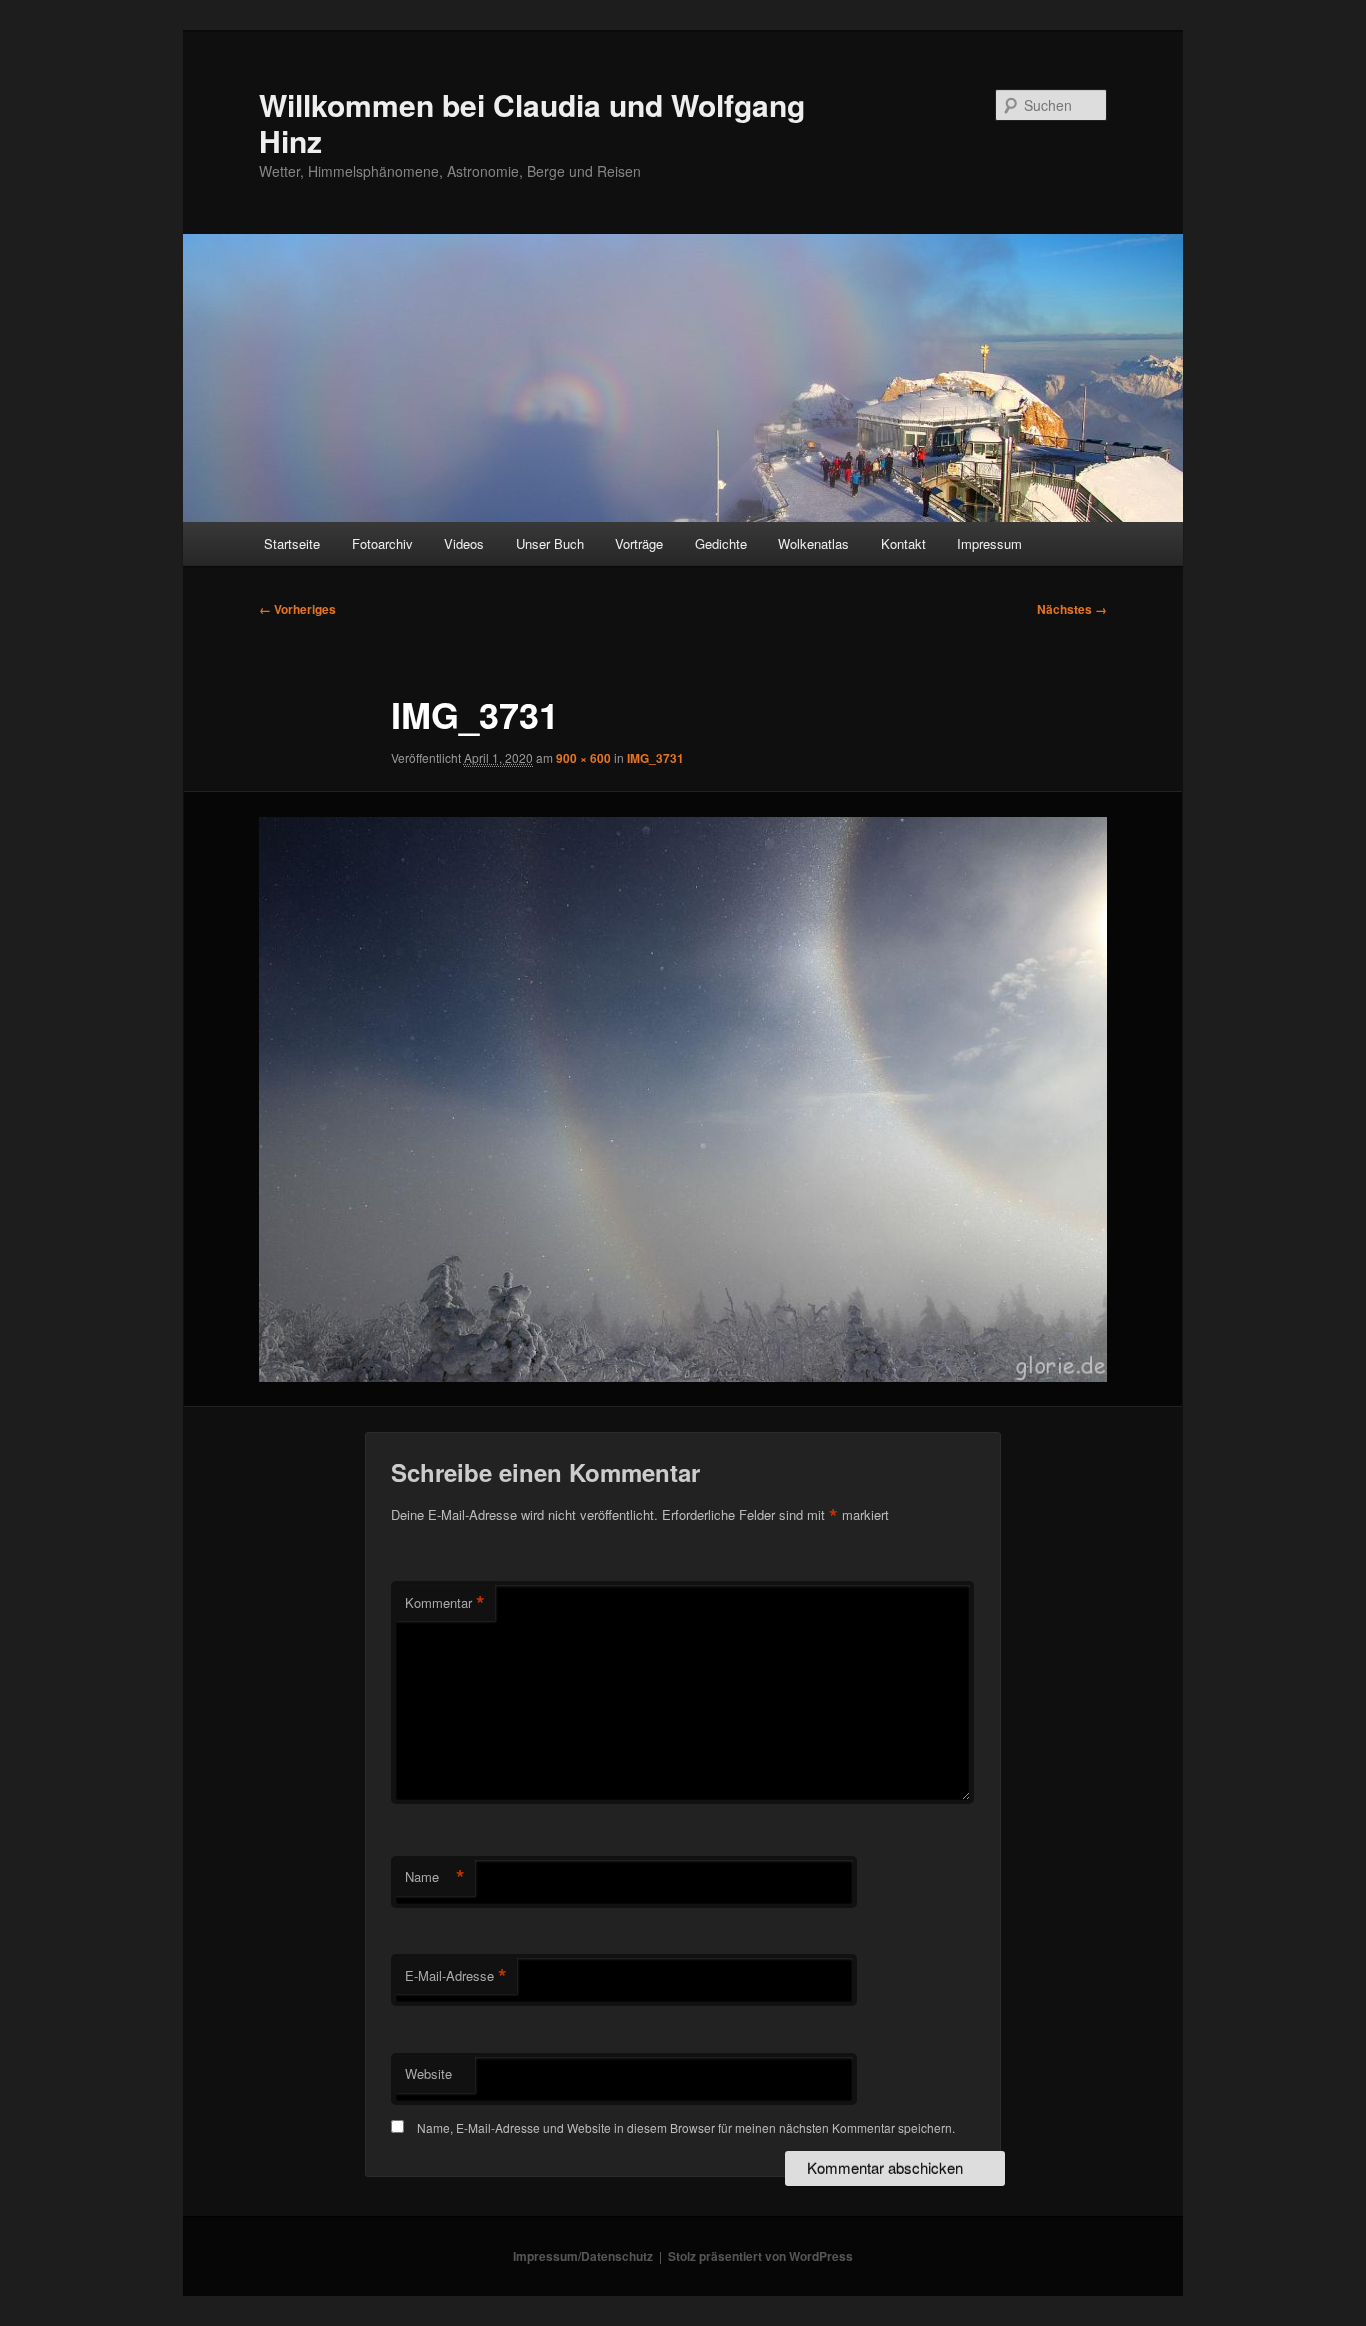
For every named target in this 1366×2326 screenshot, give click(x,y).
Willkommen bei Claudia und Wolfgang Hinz (532, 122)
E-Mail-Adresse (456, 1976)
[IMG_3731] (683, 1099)
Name (435, 1877)
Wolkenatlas (813, 543)
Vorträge (639, 543)
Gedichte (721, 543)
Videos (464, 543)
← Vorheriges (297, 609)
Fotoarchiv (382, 543)
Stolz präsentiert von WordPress (760, 2256)
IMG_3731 (655, 758)
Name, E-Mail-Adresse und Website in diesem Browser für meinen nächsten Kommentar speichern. (686, 2127)
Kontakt (903, 543)
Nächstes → (1072, 609)
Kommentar (445, 1603)
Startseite (292, 543)
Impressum (989, 543)
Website (428, 2073)
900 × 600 (583, 758)
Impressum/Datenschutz (583, 2256)
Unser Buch (550, 543)
